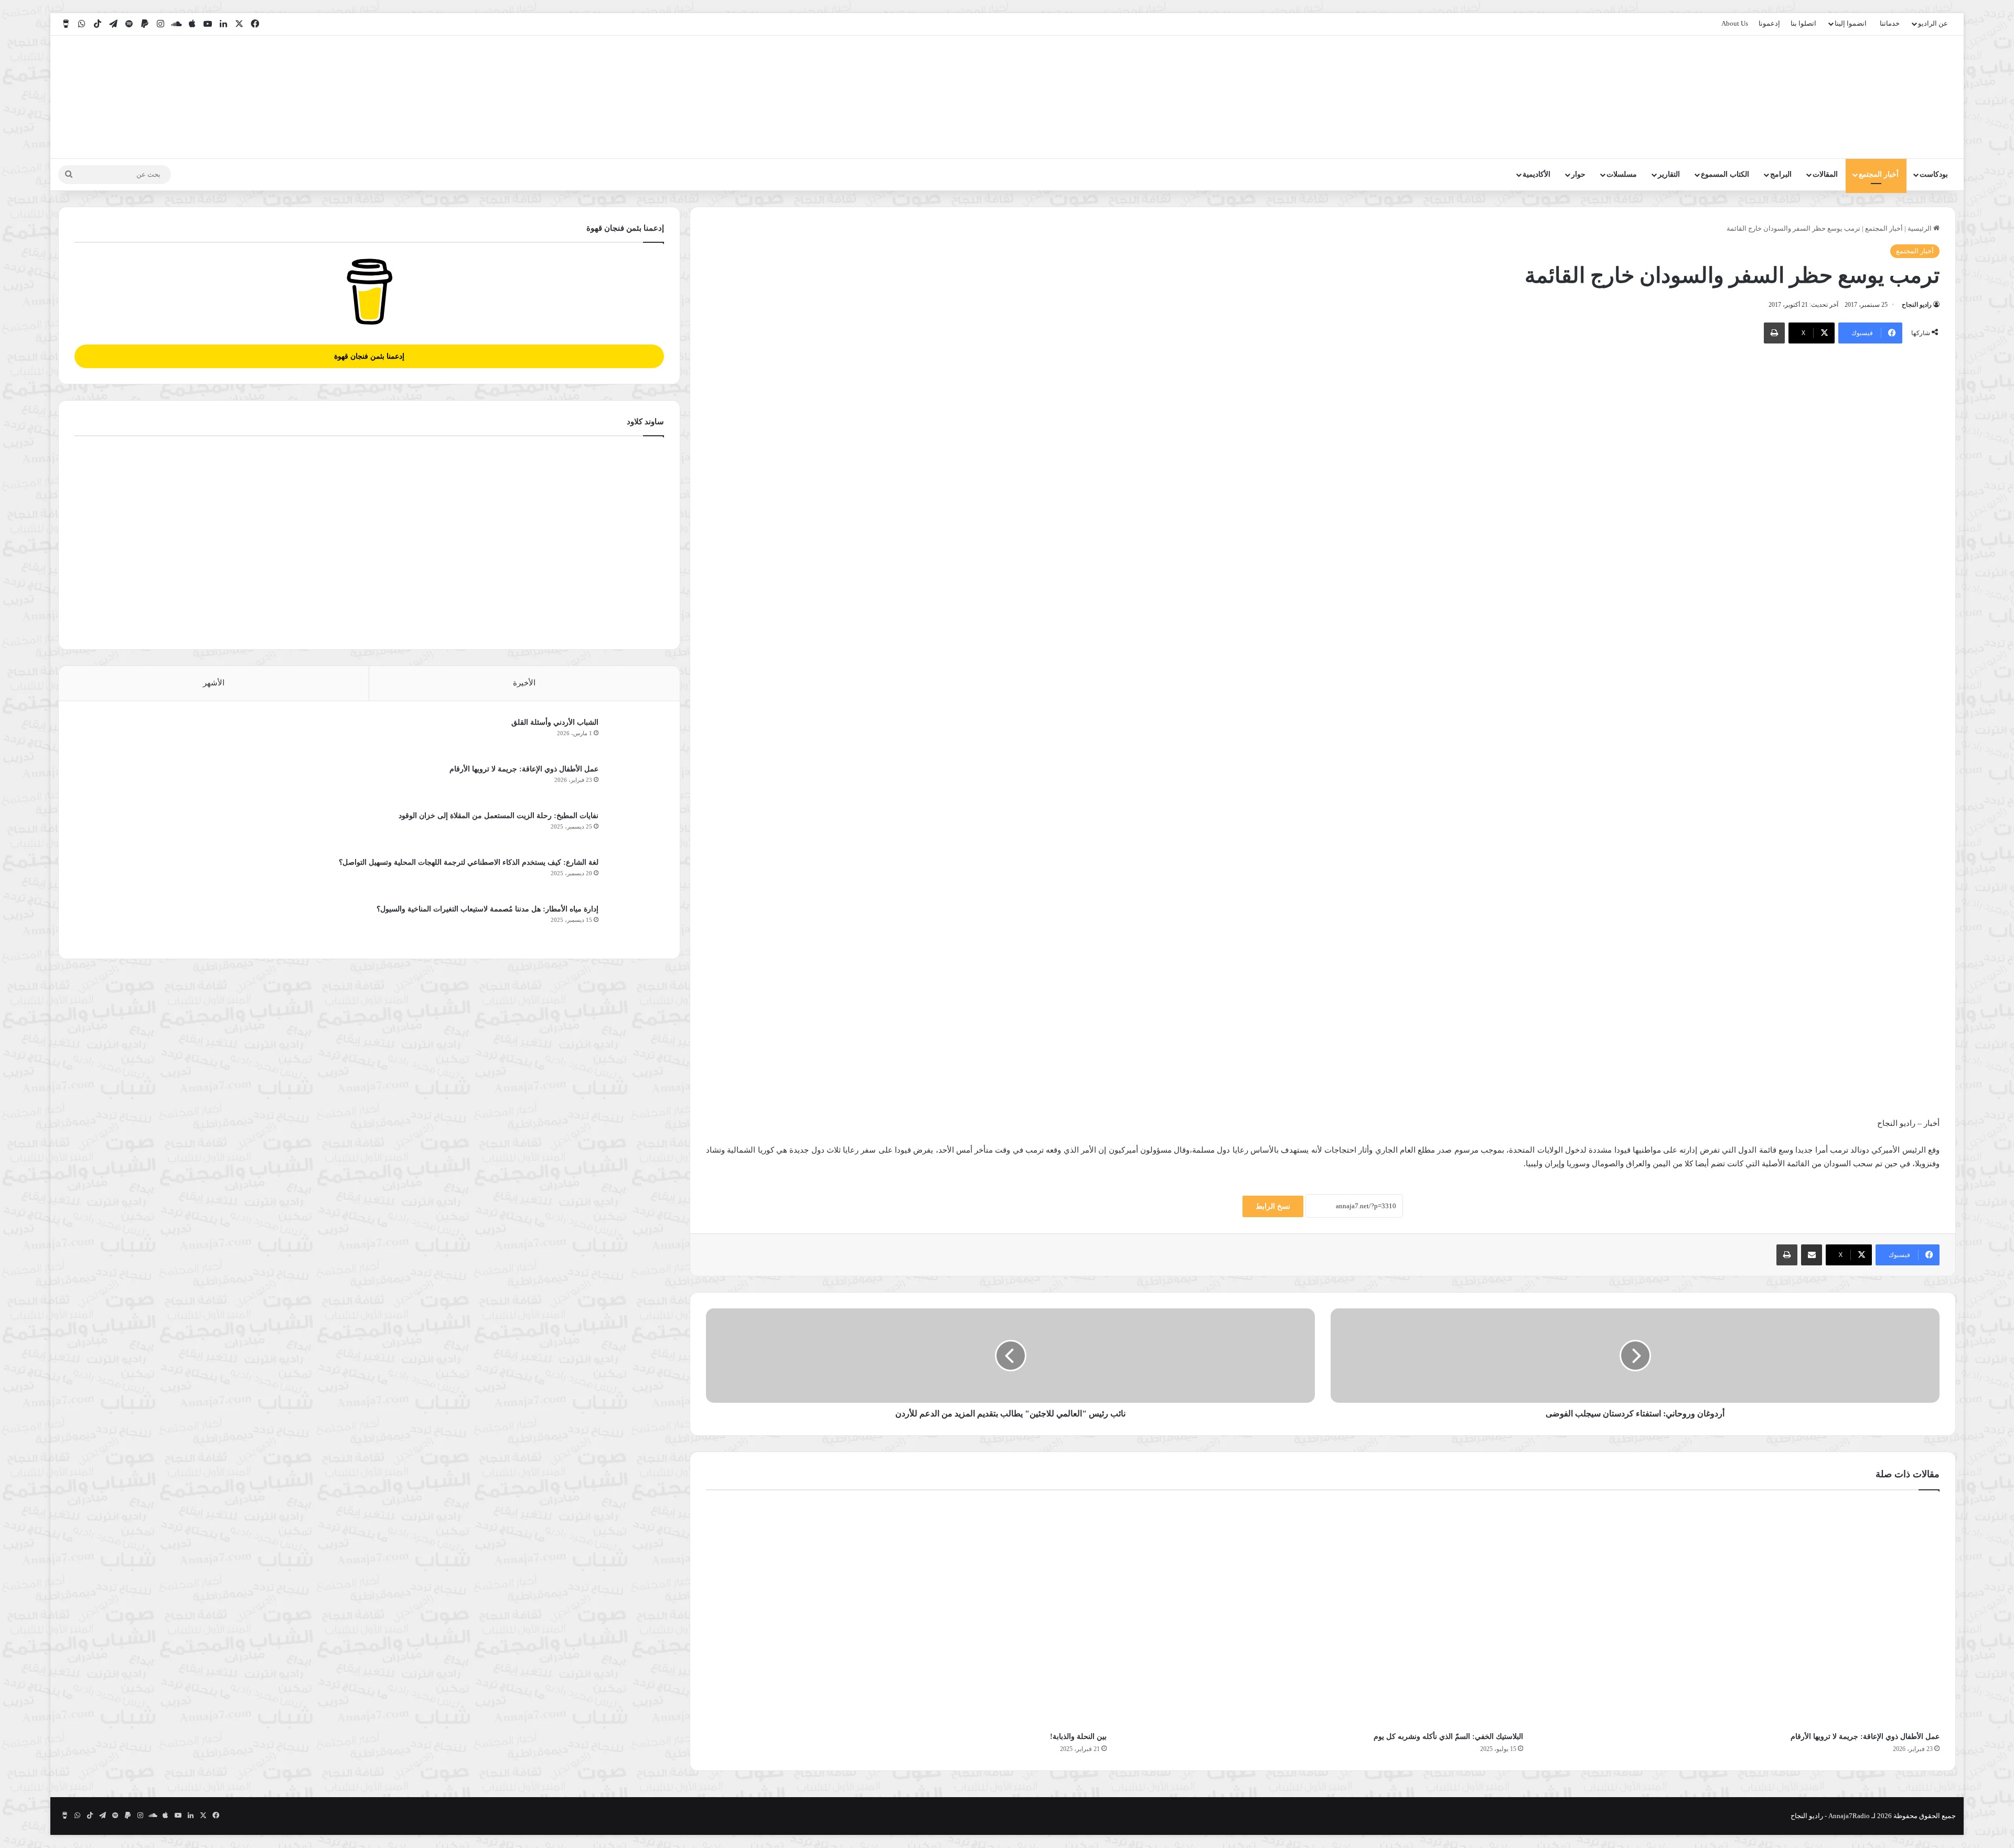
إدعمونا (1769, 23)
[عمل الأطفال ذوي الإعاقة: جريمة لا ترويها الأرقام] (1739, 1614)
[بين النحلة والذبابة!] (906, 1614)
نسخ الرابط (1273, 1206)
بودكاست (1934, 174)
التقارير (1669, 174)
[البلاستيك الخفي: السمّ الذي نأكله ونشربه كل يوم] (1323, 1614)
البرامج (1781, 174)
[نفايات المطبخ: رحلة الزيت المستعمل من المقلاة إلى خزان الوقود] (635, 830)
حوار (1578, 174)
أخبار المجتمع (1879, 174)
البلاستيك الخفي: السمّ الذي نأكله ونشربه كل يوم (1448, 1737)
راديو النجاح (1917, 305)
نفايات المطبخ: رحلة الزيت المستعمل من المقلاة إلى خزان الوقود (499, 816)
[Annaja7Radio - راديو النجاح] (1895, 97)
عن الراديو (1933, 23)
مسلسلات (1622, 174)
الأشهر (214, 683)
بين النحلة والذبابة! (1078, 1737)
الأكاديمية (1536, 174)
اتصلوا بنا (1803, 23)
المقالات (1825, 174)
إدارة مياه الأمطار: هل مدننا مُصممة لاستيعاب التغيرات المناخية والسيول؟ (488, 909)
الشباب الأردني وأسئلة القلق (555, 722)
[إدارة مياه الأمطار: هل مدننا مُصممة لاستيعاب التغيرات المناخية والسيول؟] (635, 923)
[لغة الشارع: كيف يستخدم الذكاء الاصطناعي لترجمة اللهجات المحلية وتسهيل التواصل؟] (635, 877)
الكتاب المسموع (1725, 174)
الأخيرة (524, 683)
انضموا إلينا (1851, 23)
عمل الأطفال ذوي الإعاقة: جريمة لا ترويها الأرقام (1864, 1737)
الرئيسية (1920, 228)
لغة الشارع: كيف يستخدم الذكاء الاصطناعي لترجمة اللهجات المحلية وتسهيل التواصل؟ (469, 862)
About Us (1735, 23)
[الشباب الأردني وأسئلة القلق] (635, 737)
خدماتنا (1890, 23)
